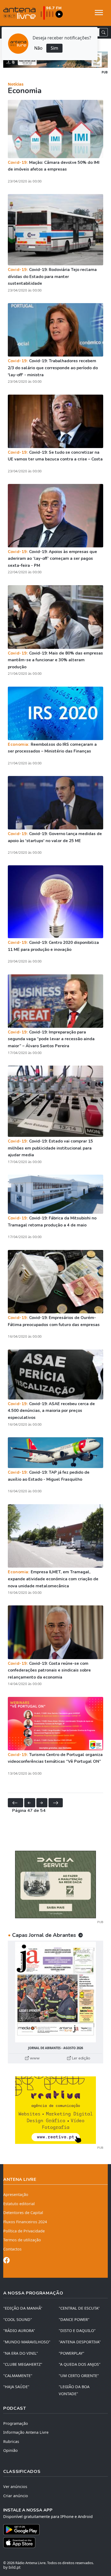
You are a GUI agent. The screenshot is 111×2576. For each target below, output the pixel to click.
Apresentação (16, 2194)
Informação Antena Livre (26, 2432)
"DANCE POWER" (74, 2319)
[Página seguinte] (42, 1803)
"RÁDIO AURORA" (19, 2331)
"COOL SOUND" (18, 2319)
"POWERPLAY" (72, 2353)
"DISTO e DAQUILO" (77, 2331)
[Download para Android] (52, 2530)
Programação (16, 2423)
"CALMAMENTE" (18, 2376)
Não (38, 48)
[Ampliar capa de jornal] (55, 1992)
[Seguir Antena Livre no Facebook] (6, 2261)
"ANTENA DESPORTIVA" (80, 2342)
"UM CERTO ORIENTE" (79, 2376)
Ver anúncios (15, 2487)
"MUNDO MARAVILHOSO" (27, 2342)
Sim (54, 48)
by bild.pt (12, 2567)
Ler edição (81, 2058)
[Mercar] (55, 1884)
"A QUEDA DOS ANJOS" (80, 2364)
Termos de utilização (22, 2240)
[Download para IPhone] (55, 2543)
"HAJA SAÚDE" (16, 2387)
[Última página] (56, 1803)
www (34, 2058)
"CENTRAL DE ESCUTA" (79, 2308)
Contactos (12, 2249)
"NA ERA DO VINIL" (21, 2353)
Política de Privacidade (24, 2231)
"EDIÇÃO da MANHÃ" (23, 2308)
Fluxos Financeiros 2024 (25, 2222)
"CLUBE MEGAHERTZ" (23, 2364)
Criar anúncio (16, 2496)
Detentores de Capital (23, 2213)
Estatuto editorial (19, 2204)
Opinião (11, 2450)
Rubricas (11, 2441)
